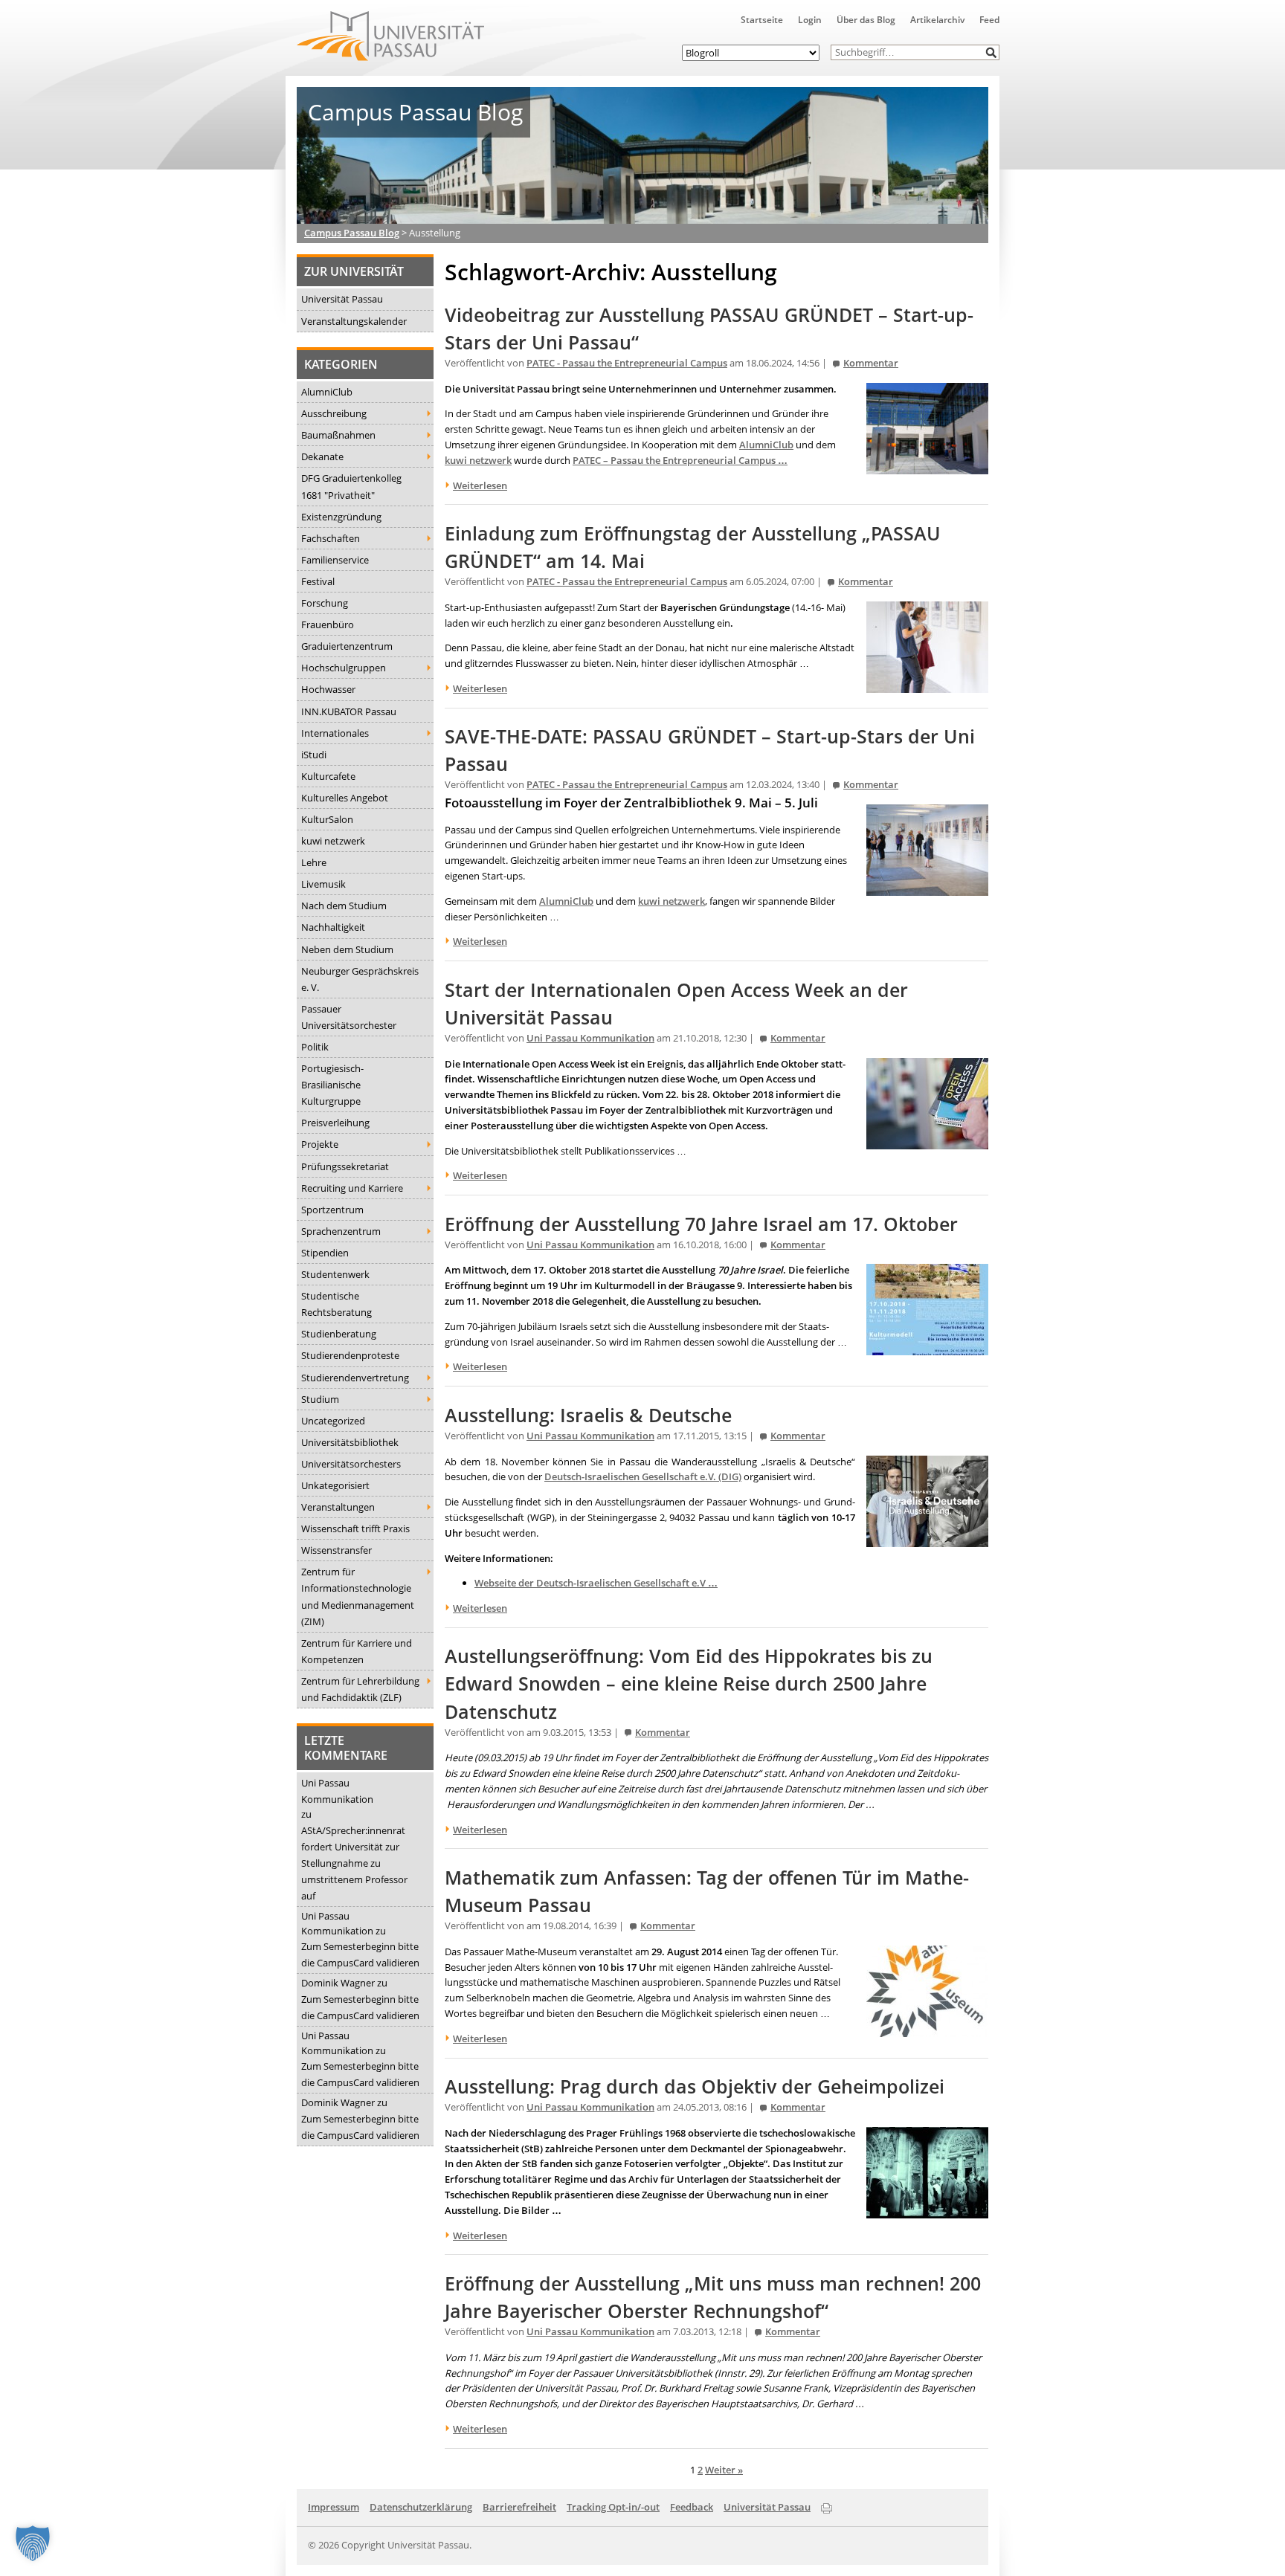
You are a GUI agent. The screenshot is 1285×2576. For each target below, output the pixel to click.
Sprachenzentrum (341, 1231)
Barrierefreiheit (519, 2507)
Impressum (334, 2507)
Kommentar (871, 363)
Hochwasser (328, 689)
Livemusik (323, 884)
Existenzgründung (341, 517)
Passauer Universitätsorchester (349, 1017)
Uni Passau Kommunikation (337, 1791)
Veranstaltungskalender (354, 321)
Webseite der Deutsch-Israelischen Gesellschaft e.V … (596, 1583)
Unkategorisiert (335, 1485)
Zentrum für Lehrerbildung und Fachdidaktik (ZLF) (360, 1689)
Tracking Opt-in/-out (613, 2507)
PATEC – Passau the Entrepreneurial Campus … (680, 460)
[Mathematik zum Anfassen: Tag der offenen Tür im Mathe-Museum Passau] (927, 2029)
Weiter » (724, 2470)
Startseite (762, 20)
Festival (318, 581)
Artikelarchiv (937, 20)
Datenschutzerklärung (421, 2507)
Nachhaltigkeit (333, 927)
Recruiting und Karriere (352, 1188)
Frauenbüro (328, 624)
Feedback (692, 2507)
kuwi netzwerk (333, 841)
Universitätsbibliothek (350, 1442)
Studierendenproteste (350, 1355)
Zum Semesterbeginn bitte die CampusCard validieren (360, 1954)
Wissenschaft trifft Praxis (355, 1529)
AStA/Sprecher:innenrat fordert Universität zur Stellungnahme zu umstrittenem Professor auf (354, 1863)
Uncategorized (333, 1421)
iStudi (314, 755)
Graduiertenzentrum (347, 646)
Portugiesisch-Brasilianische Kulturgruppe (332, 1085)
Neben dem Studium (347, 949)
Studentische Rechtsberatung (336, 1304)
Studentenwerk (335, 1274)
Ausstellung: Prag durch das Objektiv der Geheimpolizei (695, 2086)
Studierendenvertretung (355, 1378)
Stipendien (325, 1253)
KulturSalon (327, 819)
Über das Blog (866, 20)
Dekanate (322, 456)
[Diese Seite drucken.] (827, 2506)
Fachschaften (331, 538)
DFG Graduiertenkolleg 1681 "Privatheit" (351, 486)
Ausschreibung (334, 413)
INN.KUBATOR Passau (349, 711)
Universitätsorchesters (351, 1464)
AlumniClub (327, 392)
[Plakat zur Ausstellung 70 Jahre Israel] (927, 1348)
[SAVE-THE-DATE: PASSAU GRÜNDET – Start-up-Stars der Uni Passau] (927, 888)
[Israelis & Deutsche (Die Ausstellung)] (927, 1539)
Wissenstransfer (336, 1550)
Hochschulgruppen (344, 668)
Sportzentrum (332, 1210)
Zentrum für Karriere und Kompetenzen (357, 1651)
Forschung (325, 603)
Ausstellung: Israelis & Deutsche (588, 1415)
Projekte (320, 1144)
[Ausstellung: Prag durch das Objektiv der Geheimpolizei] (927, 2210)
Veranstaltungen (338, 1507)
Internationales (335, 733)
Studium (320, 1399)
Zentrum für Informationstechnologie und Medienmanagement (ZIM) (358, 1596)
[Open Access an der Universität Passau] (927, 1141)
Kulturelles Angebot (345, 798)
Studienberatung (339, 1334)
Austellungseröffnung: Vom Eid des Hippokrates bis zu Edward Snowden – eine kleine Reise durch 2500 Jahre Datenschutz (689, 1684)
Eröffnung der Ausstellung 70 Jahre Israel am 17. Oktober (701, 1224)
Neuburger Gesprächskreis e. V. (360, 979)
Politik (315, 1047)
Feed (989, 20)
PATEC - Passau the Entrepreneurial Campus (627, 363)
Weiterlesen (480, 485)
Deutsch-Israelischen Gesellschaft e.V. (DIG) (643, 1476)
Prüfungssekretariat (345, 1166)
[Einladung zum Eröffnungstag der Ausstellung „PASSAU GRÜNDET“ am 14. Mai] (927, 685)
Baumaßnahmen (338, 435)
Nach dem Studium (344, 906)
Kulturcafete (328, 776)
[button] (992, 52)
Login (810, 20)
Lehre (314, 862)
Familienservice (335, 560)
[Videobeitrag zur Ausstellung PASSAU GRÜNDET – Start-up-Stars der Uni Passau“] (927, 466)
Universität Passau (342, 299)
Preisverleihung (335, 1123)
